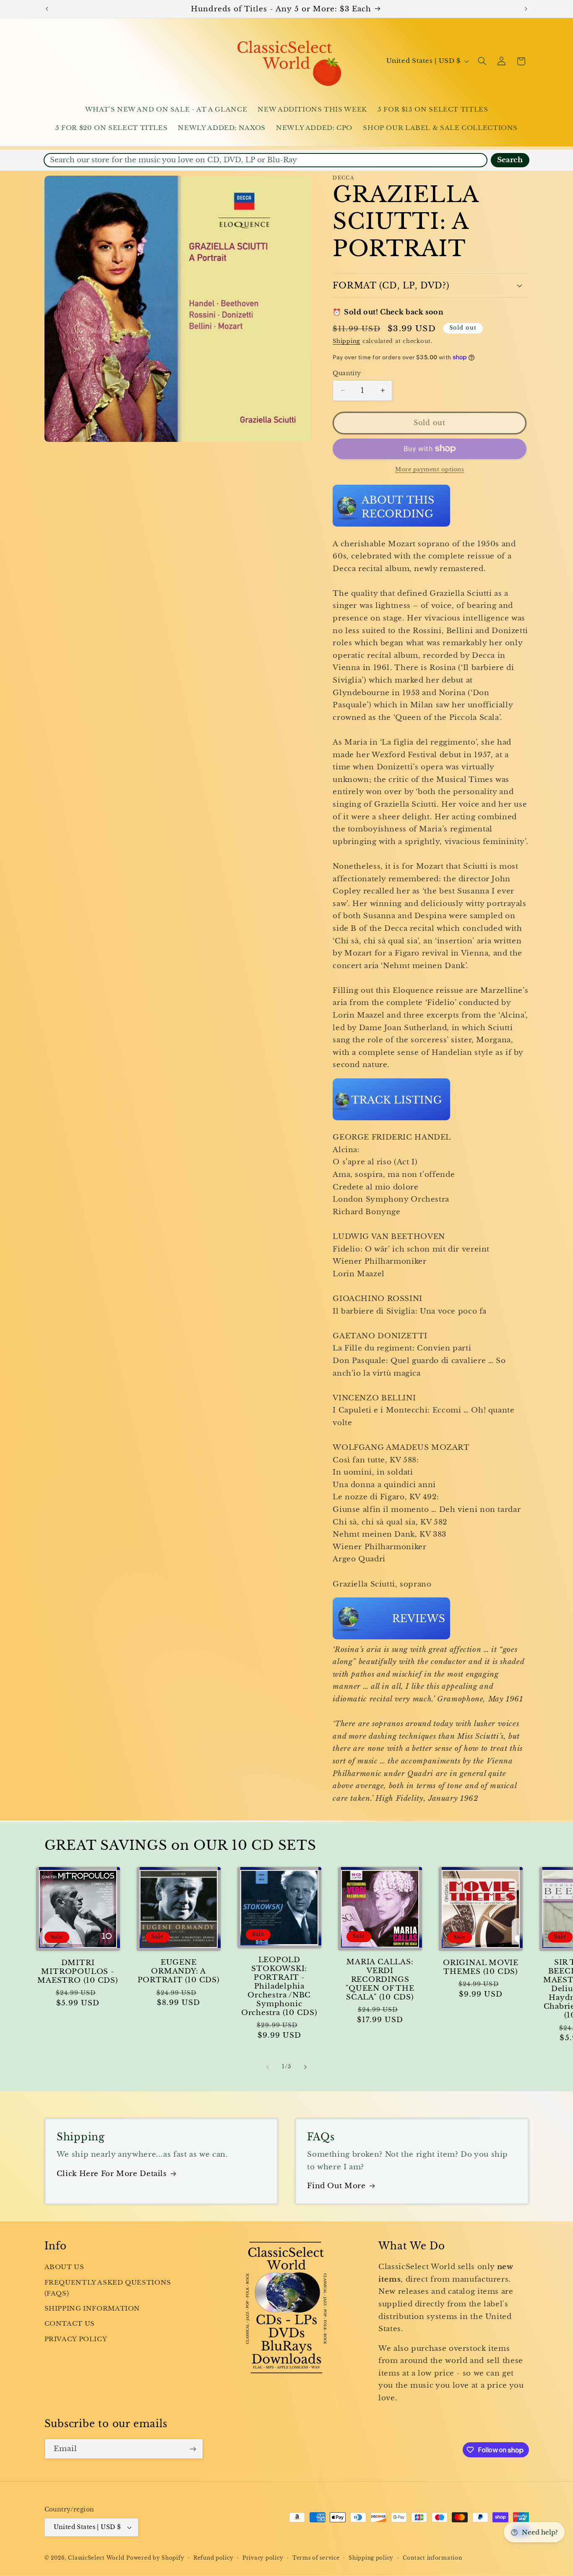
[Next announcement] (526, 9)
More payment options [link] (430, 469)
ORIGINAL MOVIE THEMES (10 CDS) (481, 1967)
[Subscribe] (193, 2449)
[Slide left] (268, 2067)
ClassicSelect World (96, 2558)
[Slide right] (305, 2067)
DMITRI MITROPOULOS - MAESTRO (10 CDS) (78, 1972)
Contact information (432, 2558)
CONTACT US (70, 2324)
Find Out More (336, 2186)
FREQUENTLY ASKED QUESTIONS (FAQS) (108, 2288)
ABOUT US (64, 2267)
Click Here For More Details (112, 2174)
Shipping (346, 341)
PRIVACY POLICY (76, 2339)
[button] (482, 61)
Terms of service (316, 2558)
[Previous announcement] (47, 9)
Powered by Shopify (155, 2558)
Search (510, 160)
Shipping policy (371, 2558)
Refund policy (214, 2558)
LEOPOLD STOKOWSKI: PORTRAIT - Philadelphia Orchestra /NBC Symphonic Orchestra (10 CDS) (279, 1986)
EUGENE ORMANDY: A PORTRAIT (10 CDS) (179, 1971)
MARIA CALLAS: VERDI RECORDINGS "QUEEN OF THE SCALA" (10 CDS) (380, 1980)
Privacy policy (263, 2558)
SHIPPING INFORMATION (92, 2309)
